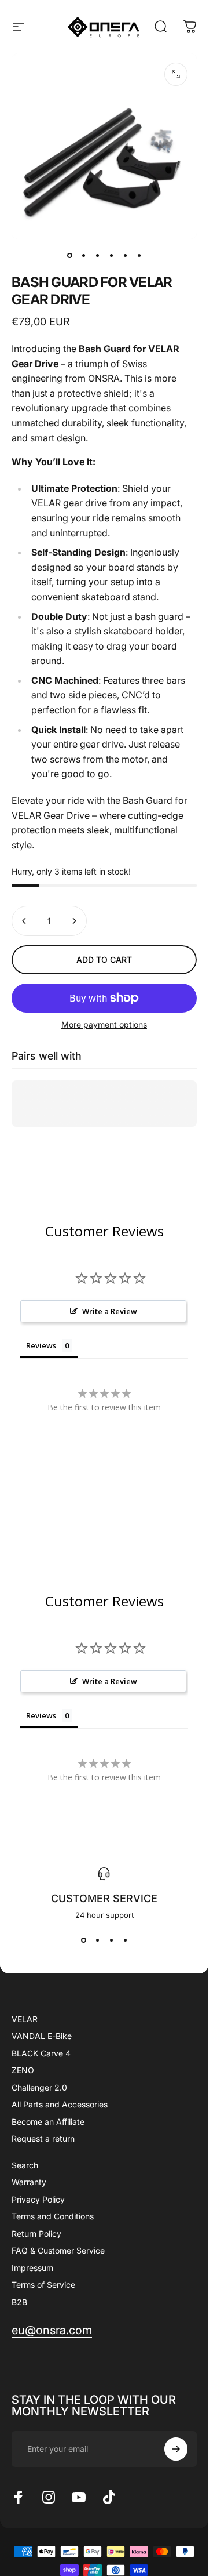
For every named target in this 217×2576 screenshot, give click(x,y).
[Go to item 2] (83, 255)
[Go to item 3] (97, 255)
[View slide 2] (97, 1940)
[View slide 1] (83, 1940)
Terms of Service (43, 2285)
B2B (19, 2302)
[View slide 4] (125, 1940)
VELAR (25, 2019)
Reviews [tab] (41, 1345)
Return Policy (36, 2234)
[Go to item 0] (69, 255)
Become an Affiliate (48, 2122)
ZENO (23, 2070)
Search (25, 2165)
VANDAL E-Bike (42, 2036)
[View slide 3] (111, 1940)
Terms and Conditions (53, 2216)
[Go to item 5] (125, 255)
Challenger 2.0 (39, 2087)
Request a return (43, 2138)
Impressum (32, 2268)
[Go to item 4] (111, 255)
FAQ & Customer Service (58, 2250)
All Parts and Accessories (60, 2104)
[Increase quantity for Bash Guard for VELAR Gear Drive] (74, 921)
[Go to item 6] (139, 255)
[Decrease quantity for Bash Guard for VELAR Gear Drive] (24, 921)
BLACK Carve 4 (41, 2053)
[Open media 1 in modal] (176, 74)
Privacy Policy (38, 2199)
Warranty (29, 2182)
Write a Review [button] (110, 1311)
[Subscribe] (176, 2449)
